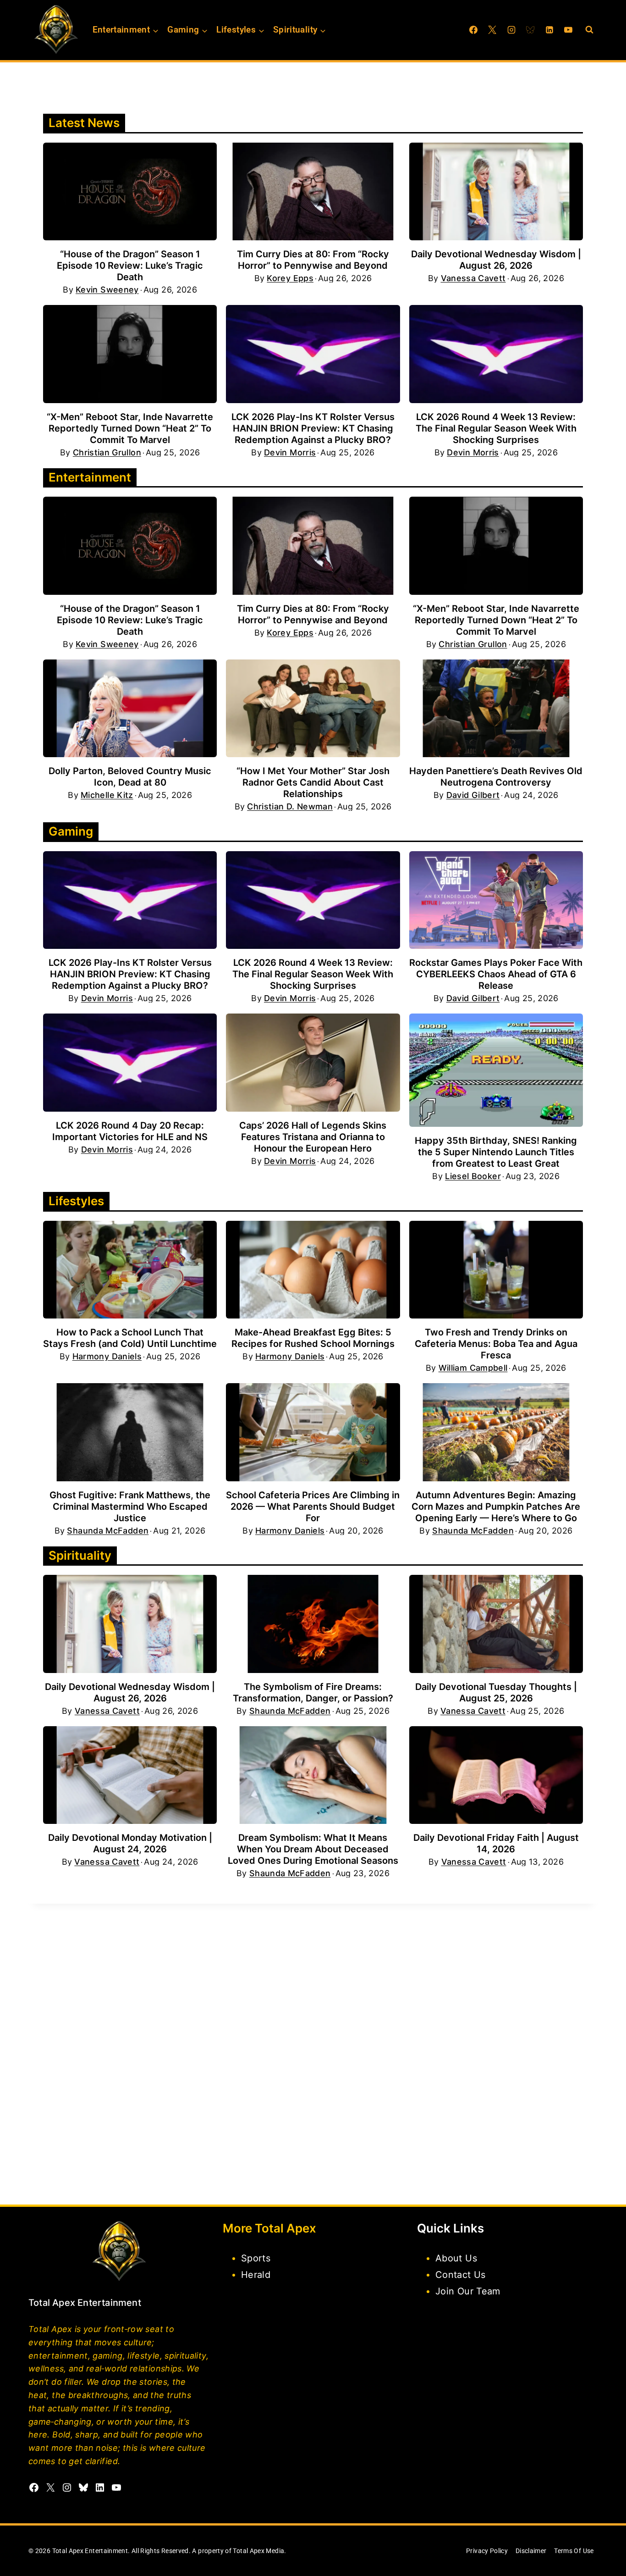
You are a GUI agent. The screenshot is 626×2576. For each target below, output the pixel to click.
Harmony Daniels (107, 1357)
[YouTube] (568, 30)
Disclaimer (531, 2551)
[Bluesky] (530, 30)
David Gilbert (473, 795)
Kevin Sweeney (107, 290)
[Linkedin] (549, 30)
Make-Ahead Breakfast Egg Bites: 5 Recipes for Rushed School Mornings (313, 1338)
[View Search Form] (589, 30)
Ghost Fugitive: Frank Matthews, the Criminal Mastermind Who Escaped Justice (130, 1507)
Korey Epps (290, 278)
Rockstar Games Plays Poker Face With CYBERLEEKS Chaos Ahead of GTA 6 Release (496, 974)
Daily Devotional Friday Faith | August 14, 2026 (496, 1843)
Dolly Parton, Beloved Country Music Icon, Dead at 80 (130, 777)
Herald (256, 2275)
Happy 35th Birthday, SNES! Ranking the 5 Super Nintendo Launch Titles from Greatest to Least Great (496, 1152)
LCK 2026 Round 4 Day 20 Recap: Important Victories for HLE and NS (130, 1131)
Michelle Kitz (107, 795)
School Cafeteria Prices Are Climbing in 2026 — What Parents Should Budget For (313, 1507)
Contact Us (461, 2275)
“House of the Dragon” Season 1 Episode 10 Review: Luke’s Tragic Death (130, 266)
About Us (456, 2258)
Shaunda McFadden (108, 1531)
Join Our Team (468, 2291)
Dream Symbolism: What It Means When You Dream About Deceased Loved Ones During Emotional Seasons (313, 1849)
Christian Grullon (107, 453)
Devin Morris (290, 453)
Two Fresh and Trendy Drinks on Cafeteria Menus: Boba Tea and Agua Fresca (496, 1344)
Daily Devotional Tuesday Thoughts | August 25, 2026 (496, 1692)
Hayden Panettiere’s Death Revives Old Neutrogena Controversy (496, 777)
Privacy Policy (487, 2551)
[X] (492, 30)
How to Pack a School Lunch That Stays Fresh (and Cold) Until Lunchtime (130, 1338)
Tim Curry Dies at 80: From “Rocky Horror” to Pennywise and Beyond (313, 260)
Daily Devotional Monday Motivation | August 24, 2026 (130, 1843)
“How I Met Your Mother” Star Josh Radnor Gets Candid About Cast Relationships (313, 782)
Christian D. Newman (290, 807)
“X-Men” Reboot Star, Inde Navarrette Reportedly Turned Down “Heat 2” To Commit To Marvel (130, 428)
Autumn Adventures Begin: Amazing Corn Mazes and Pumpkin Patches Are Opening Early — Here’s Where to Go (496, 1507)
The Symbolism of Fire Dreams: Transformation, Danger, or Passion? (313, 1692)
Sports (256, 2258)
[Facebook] (473, 30)
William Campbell (473, 1368)
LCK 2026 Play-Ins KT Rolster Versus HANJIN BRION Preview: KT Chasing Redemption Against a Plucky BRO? (313, 428)
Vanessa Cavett (473, 278)
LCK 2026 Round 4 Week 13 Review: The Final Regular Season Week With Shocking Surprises (496, 428)
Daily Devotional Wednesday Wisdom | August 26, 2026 (496, 260)
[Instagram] (511, 30)
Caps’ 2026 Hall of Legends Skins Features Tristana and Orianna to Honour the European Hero (313, 1137)
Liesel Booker (473, 1176)
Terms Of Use (574, 2551)
